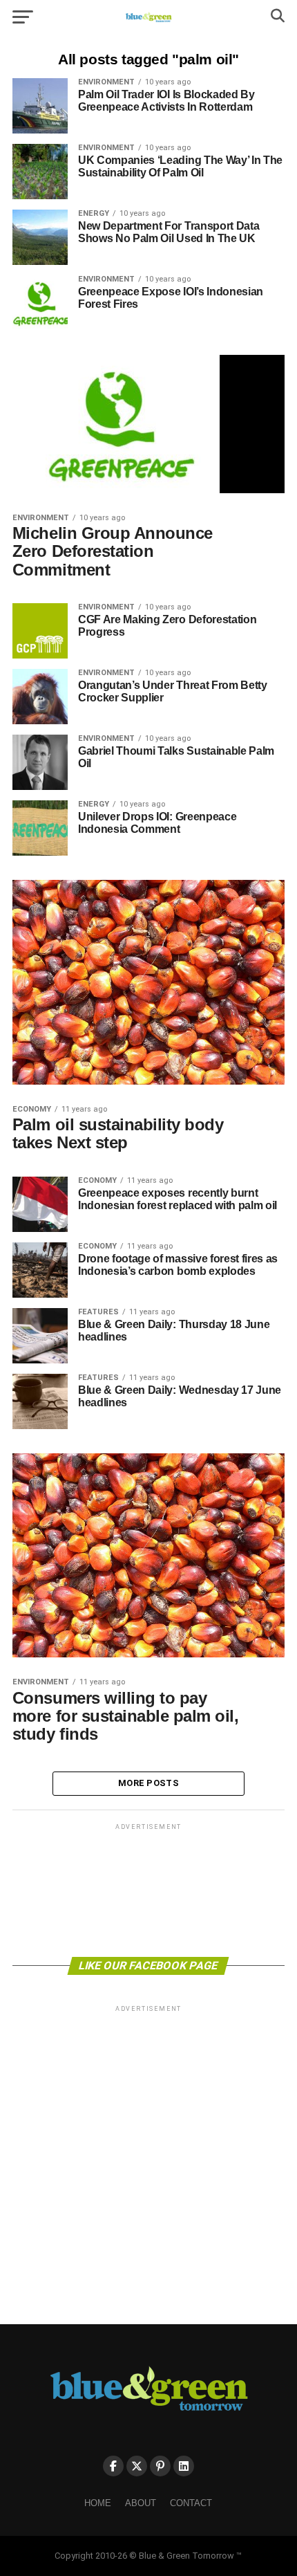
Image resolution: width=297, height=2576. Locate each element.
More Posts (148, 1783)
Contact (191, 2503)
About (141, 2503)
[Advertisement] (148, 1889)
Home (98, 2503)
